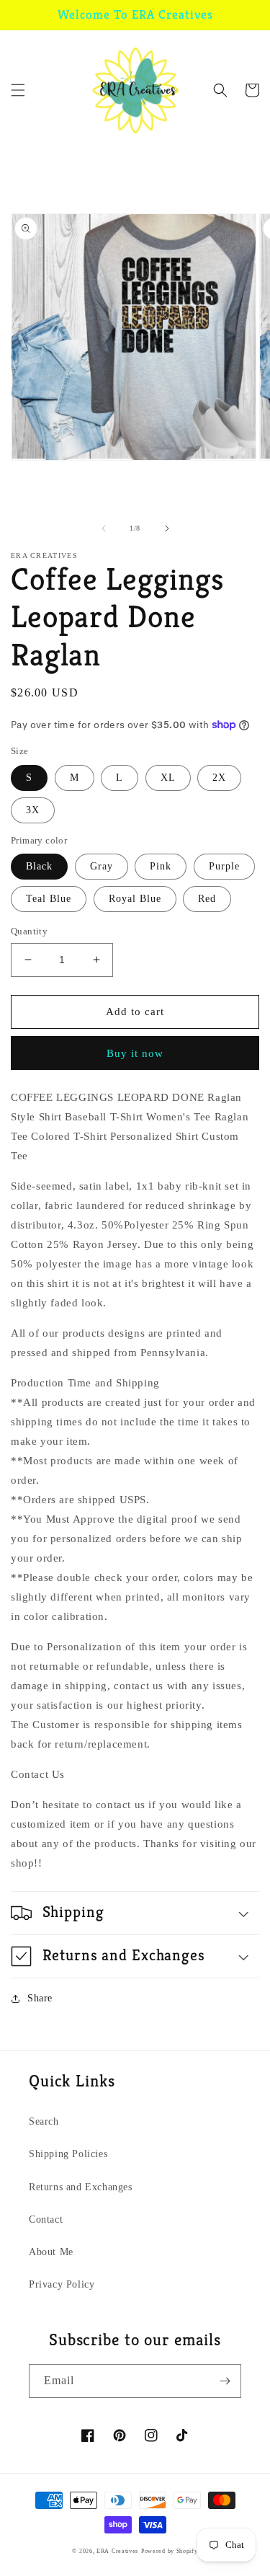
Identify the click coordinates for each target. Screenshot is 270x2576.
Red (207, 899)
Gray (102, 866)
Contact (46, 2219)
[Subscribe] (225, 2381)
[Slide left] (104, 528)
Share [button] (40, 1998)
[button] (18, 90)
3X (33, 810)
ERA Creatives (117, 2551)
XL (168, 778)
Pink (161, 866)
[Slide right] (167, 528)
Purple (224, 866)
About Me (51, 2252)
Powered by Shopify (170, 2551)
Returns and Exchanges (81, 2187)
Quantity (29, 931)
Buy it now (135, 1053)
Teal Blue (49, 899)
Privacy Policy (62, 2284)
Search (44, 2121)
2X (219, 778)
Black (39, 866)
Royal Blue (135, 899)
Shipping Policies (68, 2154)
